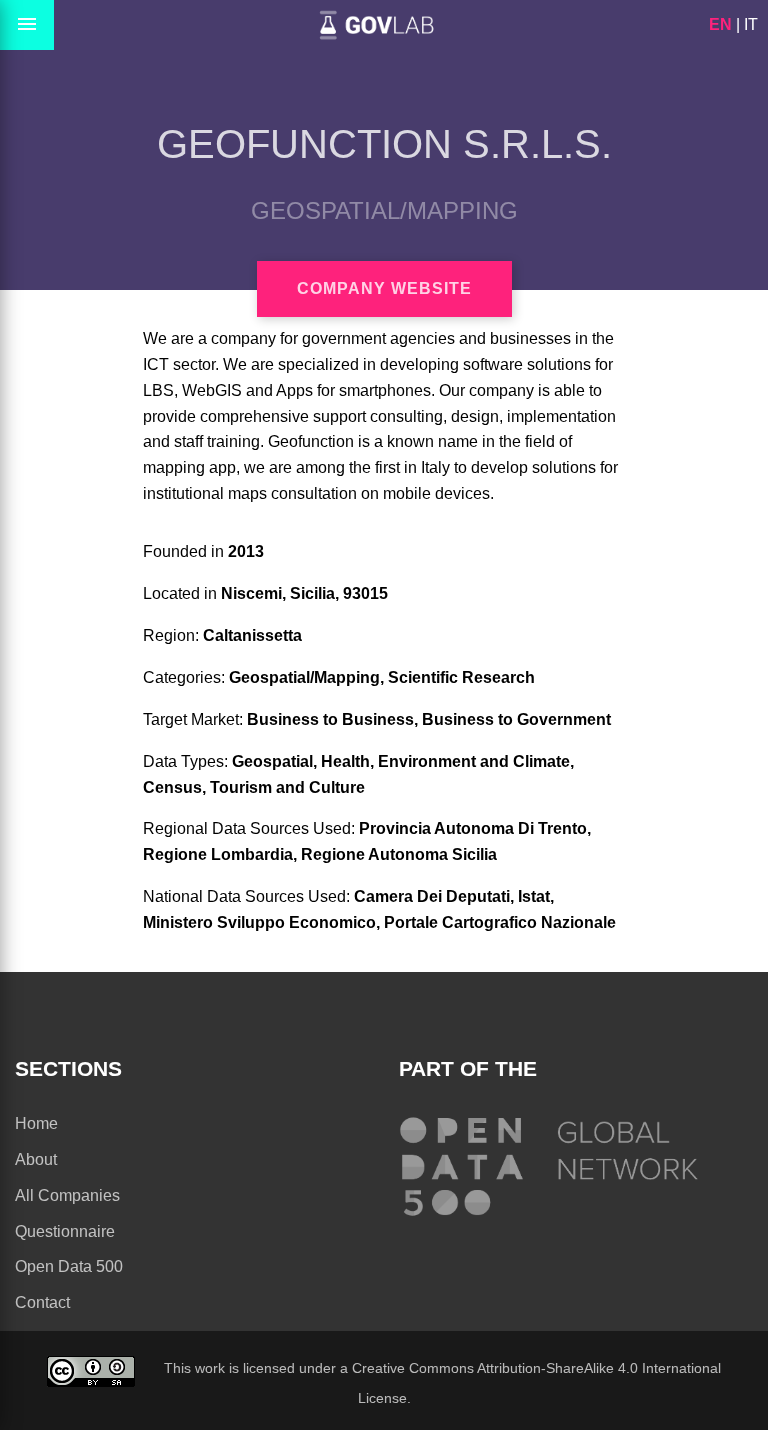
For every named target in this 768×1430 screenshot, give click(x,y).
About (36, 1159)
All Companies (67, 1195)
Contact (42, 1302)
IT (751, 24)
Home (36, 1123)
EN (720, 24)
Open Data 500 (69, 1266)
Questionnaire (65, 1231)
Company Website (384, 288)
